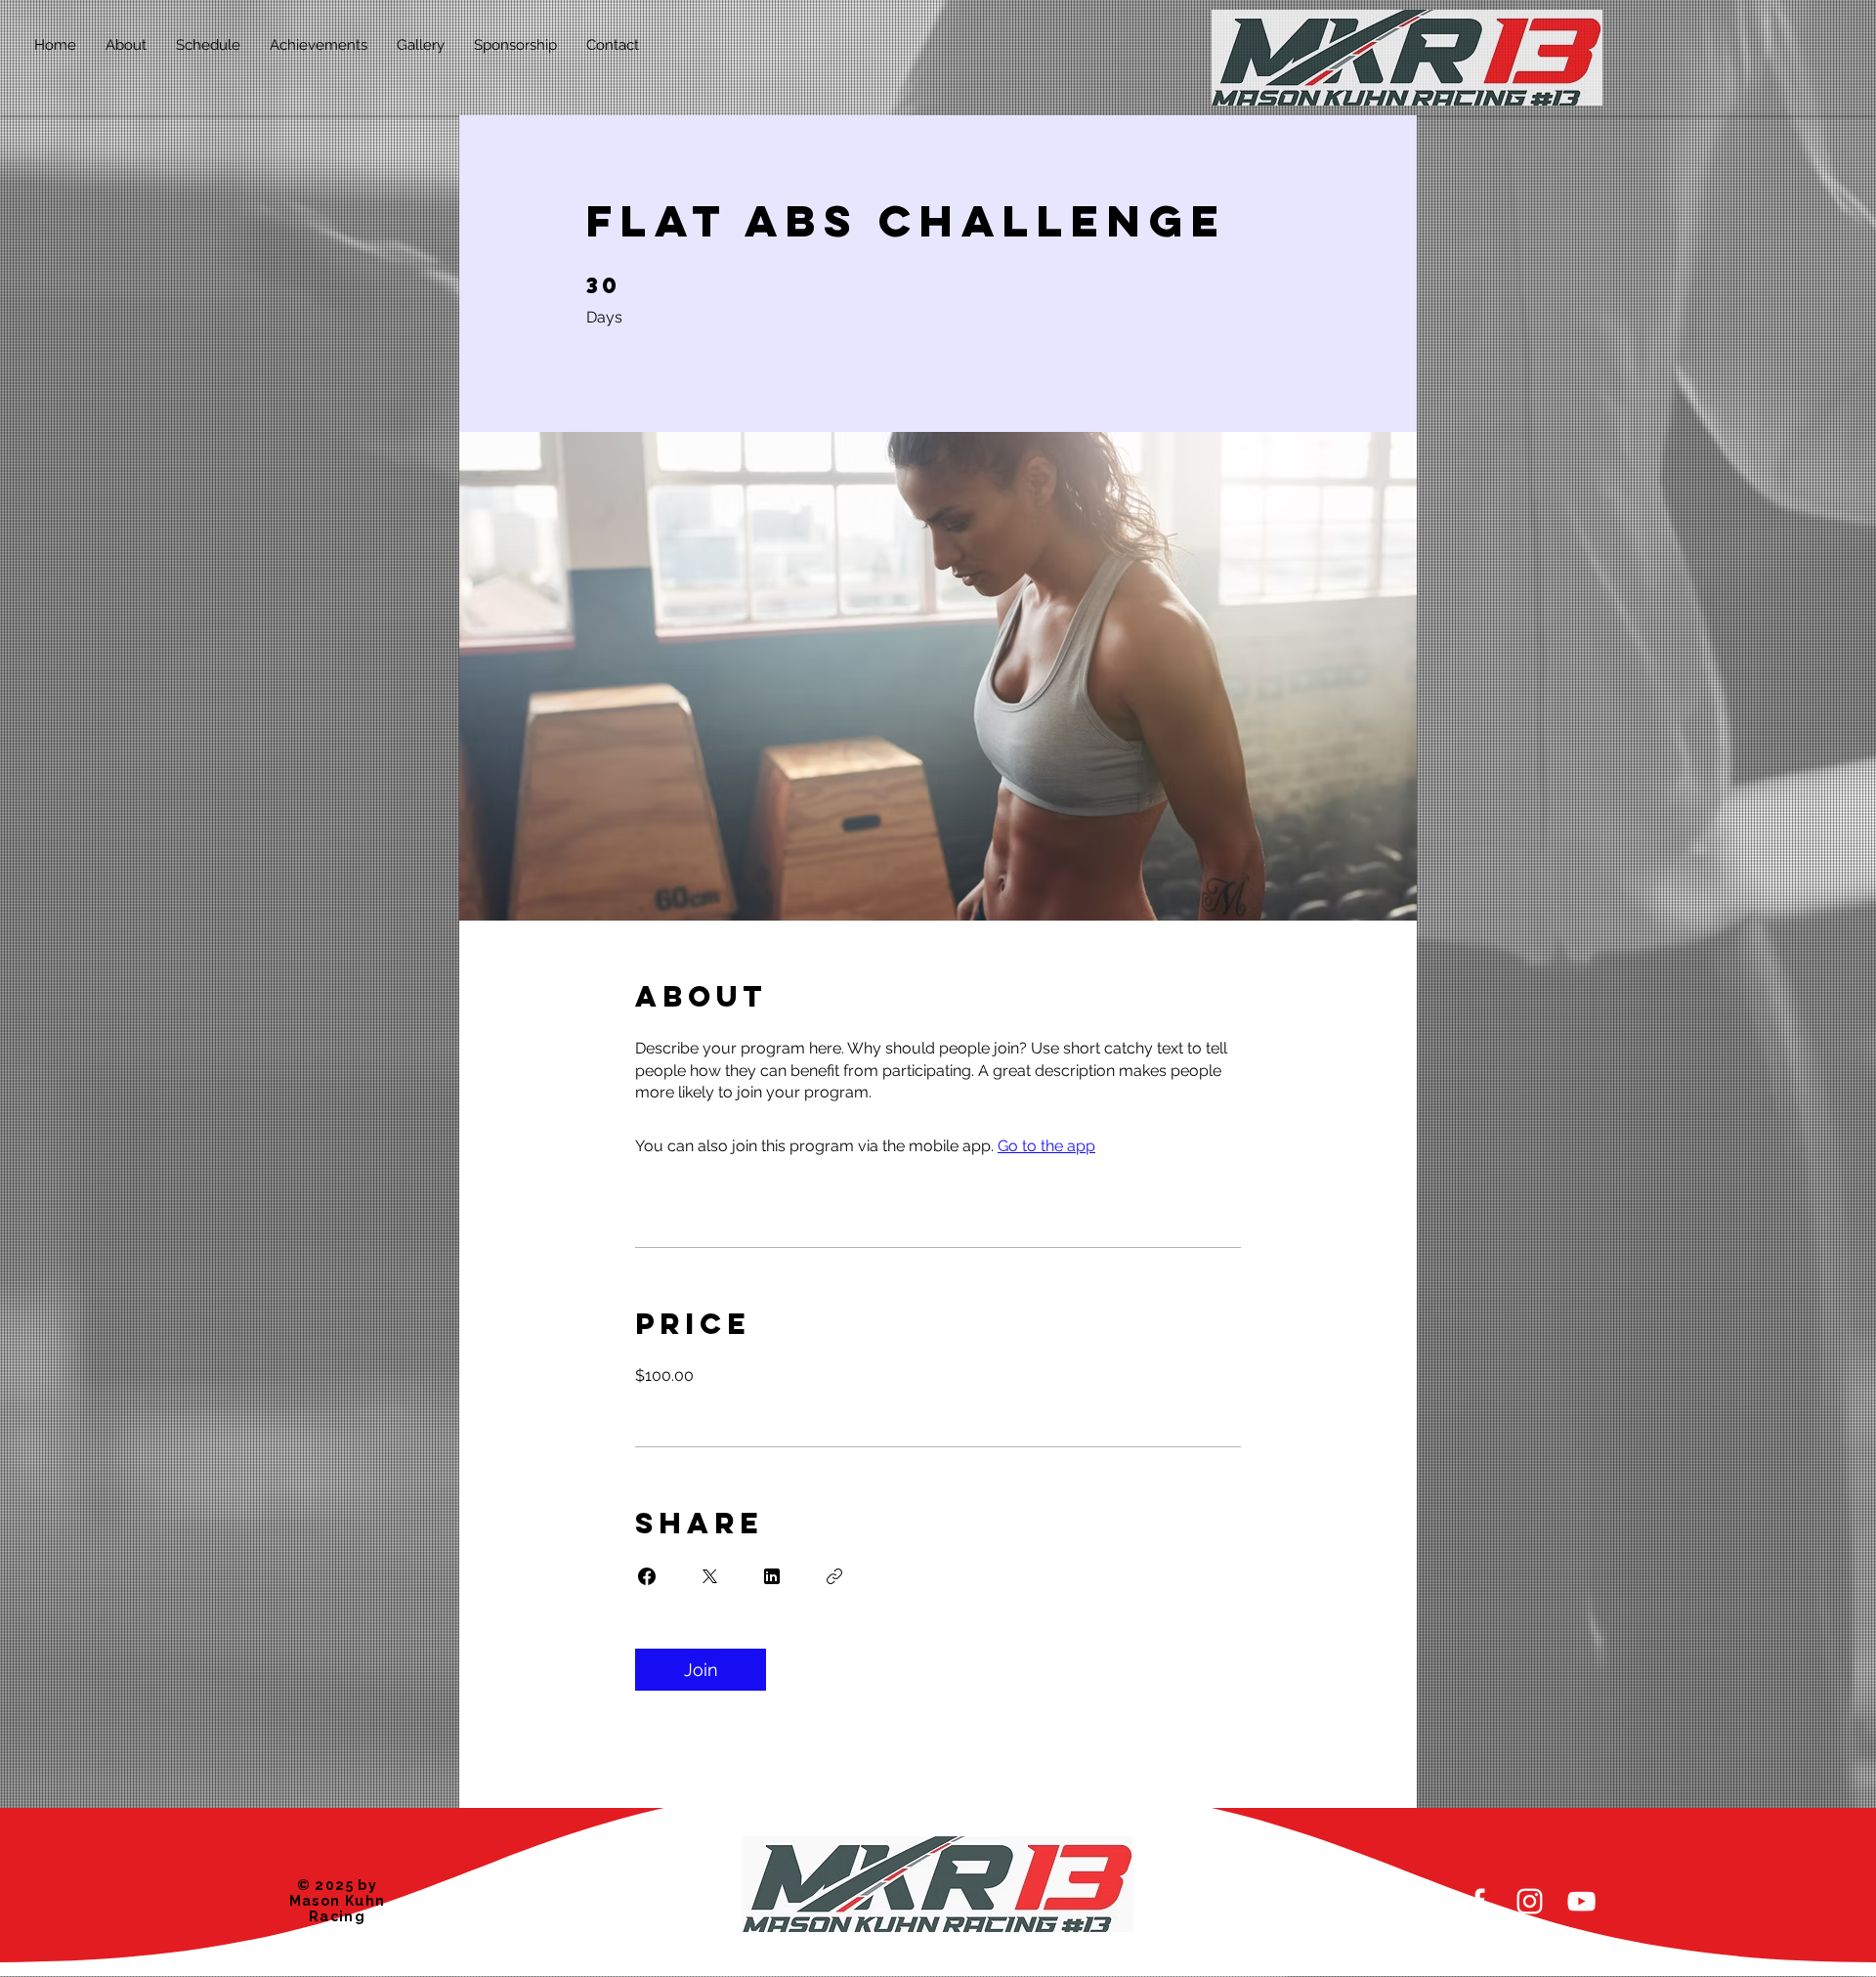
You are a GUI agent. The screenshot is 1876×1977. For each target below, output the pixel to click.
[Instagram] (1530, 1901)
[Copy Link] (834, 1576)
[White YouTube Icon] (1581, 1901)
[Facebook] (1478, 1901)
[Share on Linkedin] (772, 1576)
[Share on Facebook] (647, 1576)
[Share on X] (709, 1576)
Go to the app (1046, 1146)
